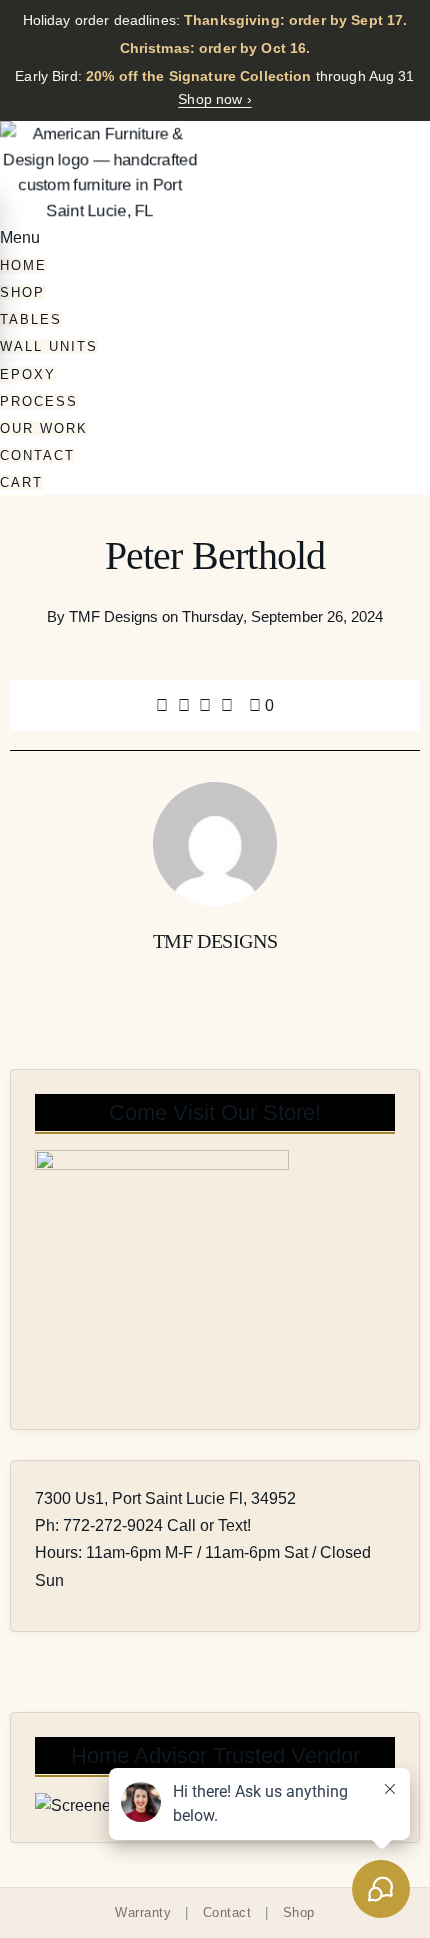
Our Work (44, 428)
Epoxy (28, 374)
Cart (21, 482)
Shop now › (214, 99)
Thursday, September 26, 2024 (282, 617)
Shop (22, 292)
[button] (215, 237)
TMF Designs (113, 617)
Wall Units (49, 346)
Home (23, 265)
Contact (37, 455)
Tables (31, 319)
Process (39, 401)
